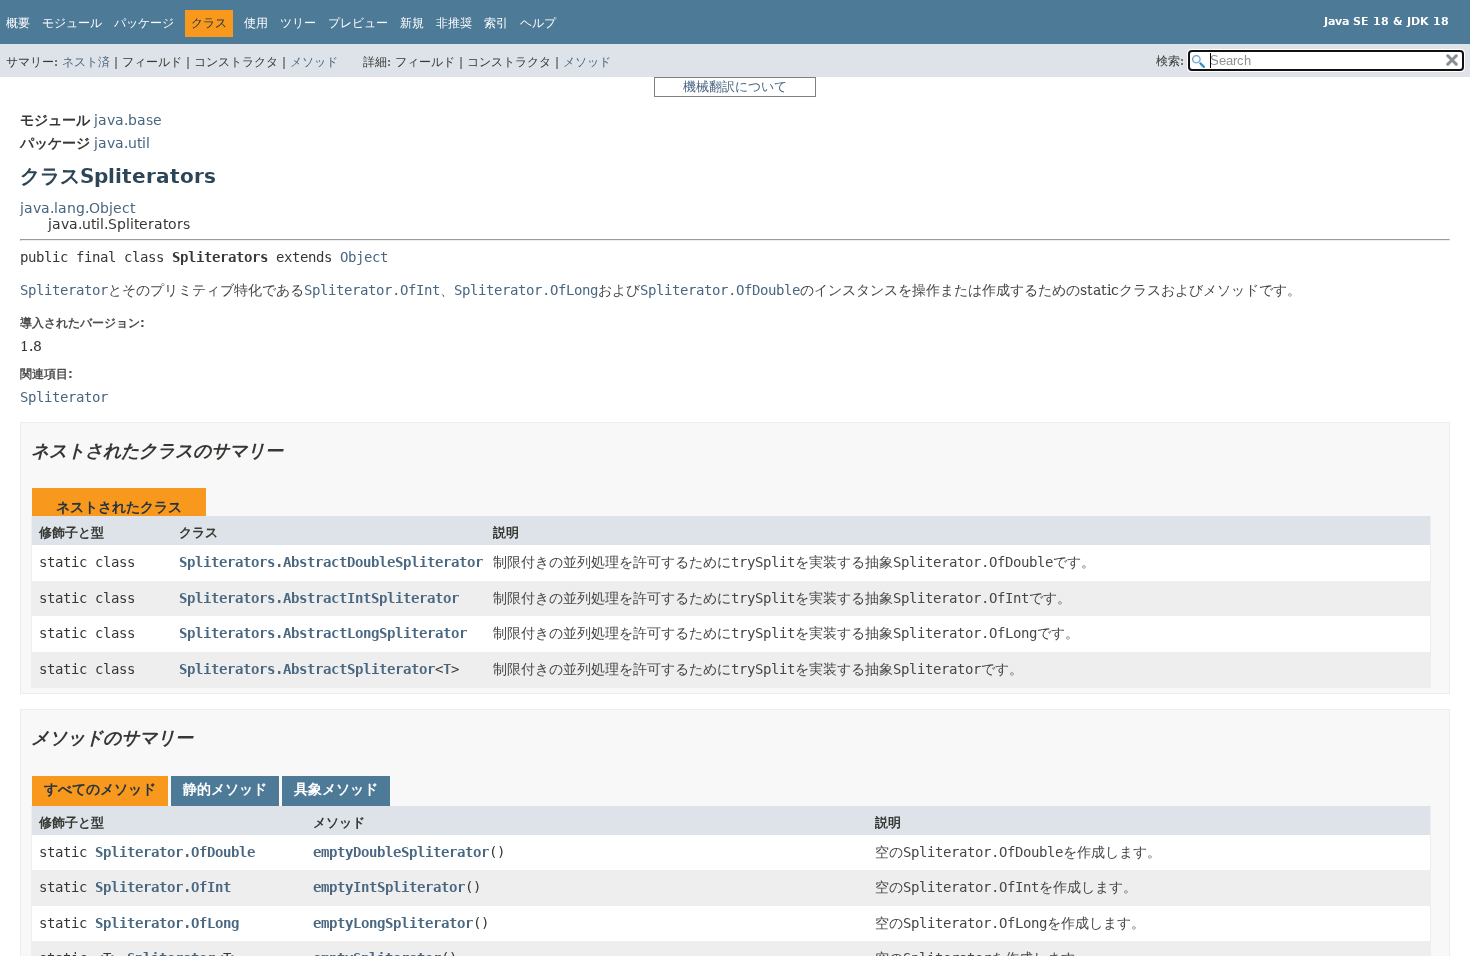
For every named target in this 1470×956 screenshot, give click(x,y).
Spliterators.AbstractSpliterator (307, 669)
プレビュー (358, 23)
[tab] (100, 791)
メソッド (314, 62)
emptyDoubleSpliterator (401, 852)
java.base (128, 120)
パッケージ (144, 23)
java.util (122, 143)
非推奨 (454, 23)
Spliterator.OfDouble (175, 852)
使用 (256, 23)
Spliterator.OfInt (163, 887)
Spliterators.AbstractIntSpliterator (319, 598)
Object (364, 257)
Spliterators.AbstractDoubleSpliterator (331, 562)
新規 (412, 23)
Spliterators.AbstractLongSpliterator (323, 633)
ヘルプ (538, 23)
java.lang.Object (77, 208)
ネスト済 (86, 62)
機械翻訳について (735, 86)
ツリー (298, 23)
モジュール (72, 23)
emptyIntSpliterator (389, 887)
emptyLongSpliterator (393, 923)
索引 (496, 23)
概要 (18, 23)
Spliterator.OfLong (167, 923)
